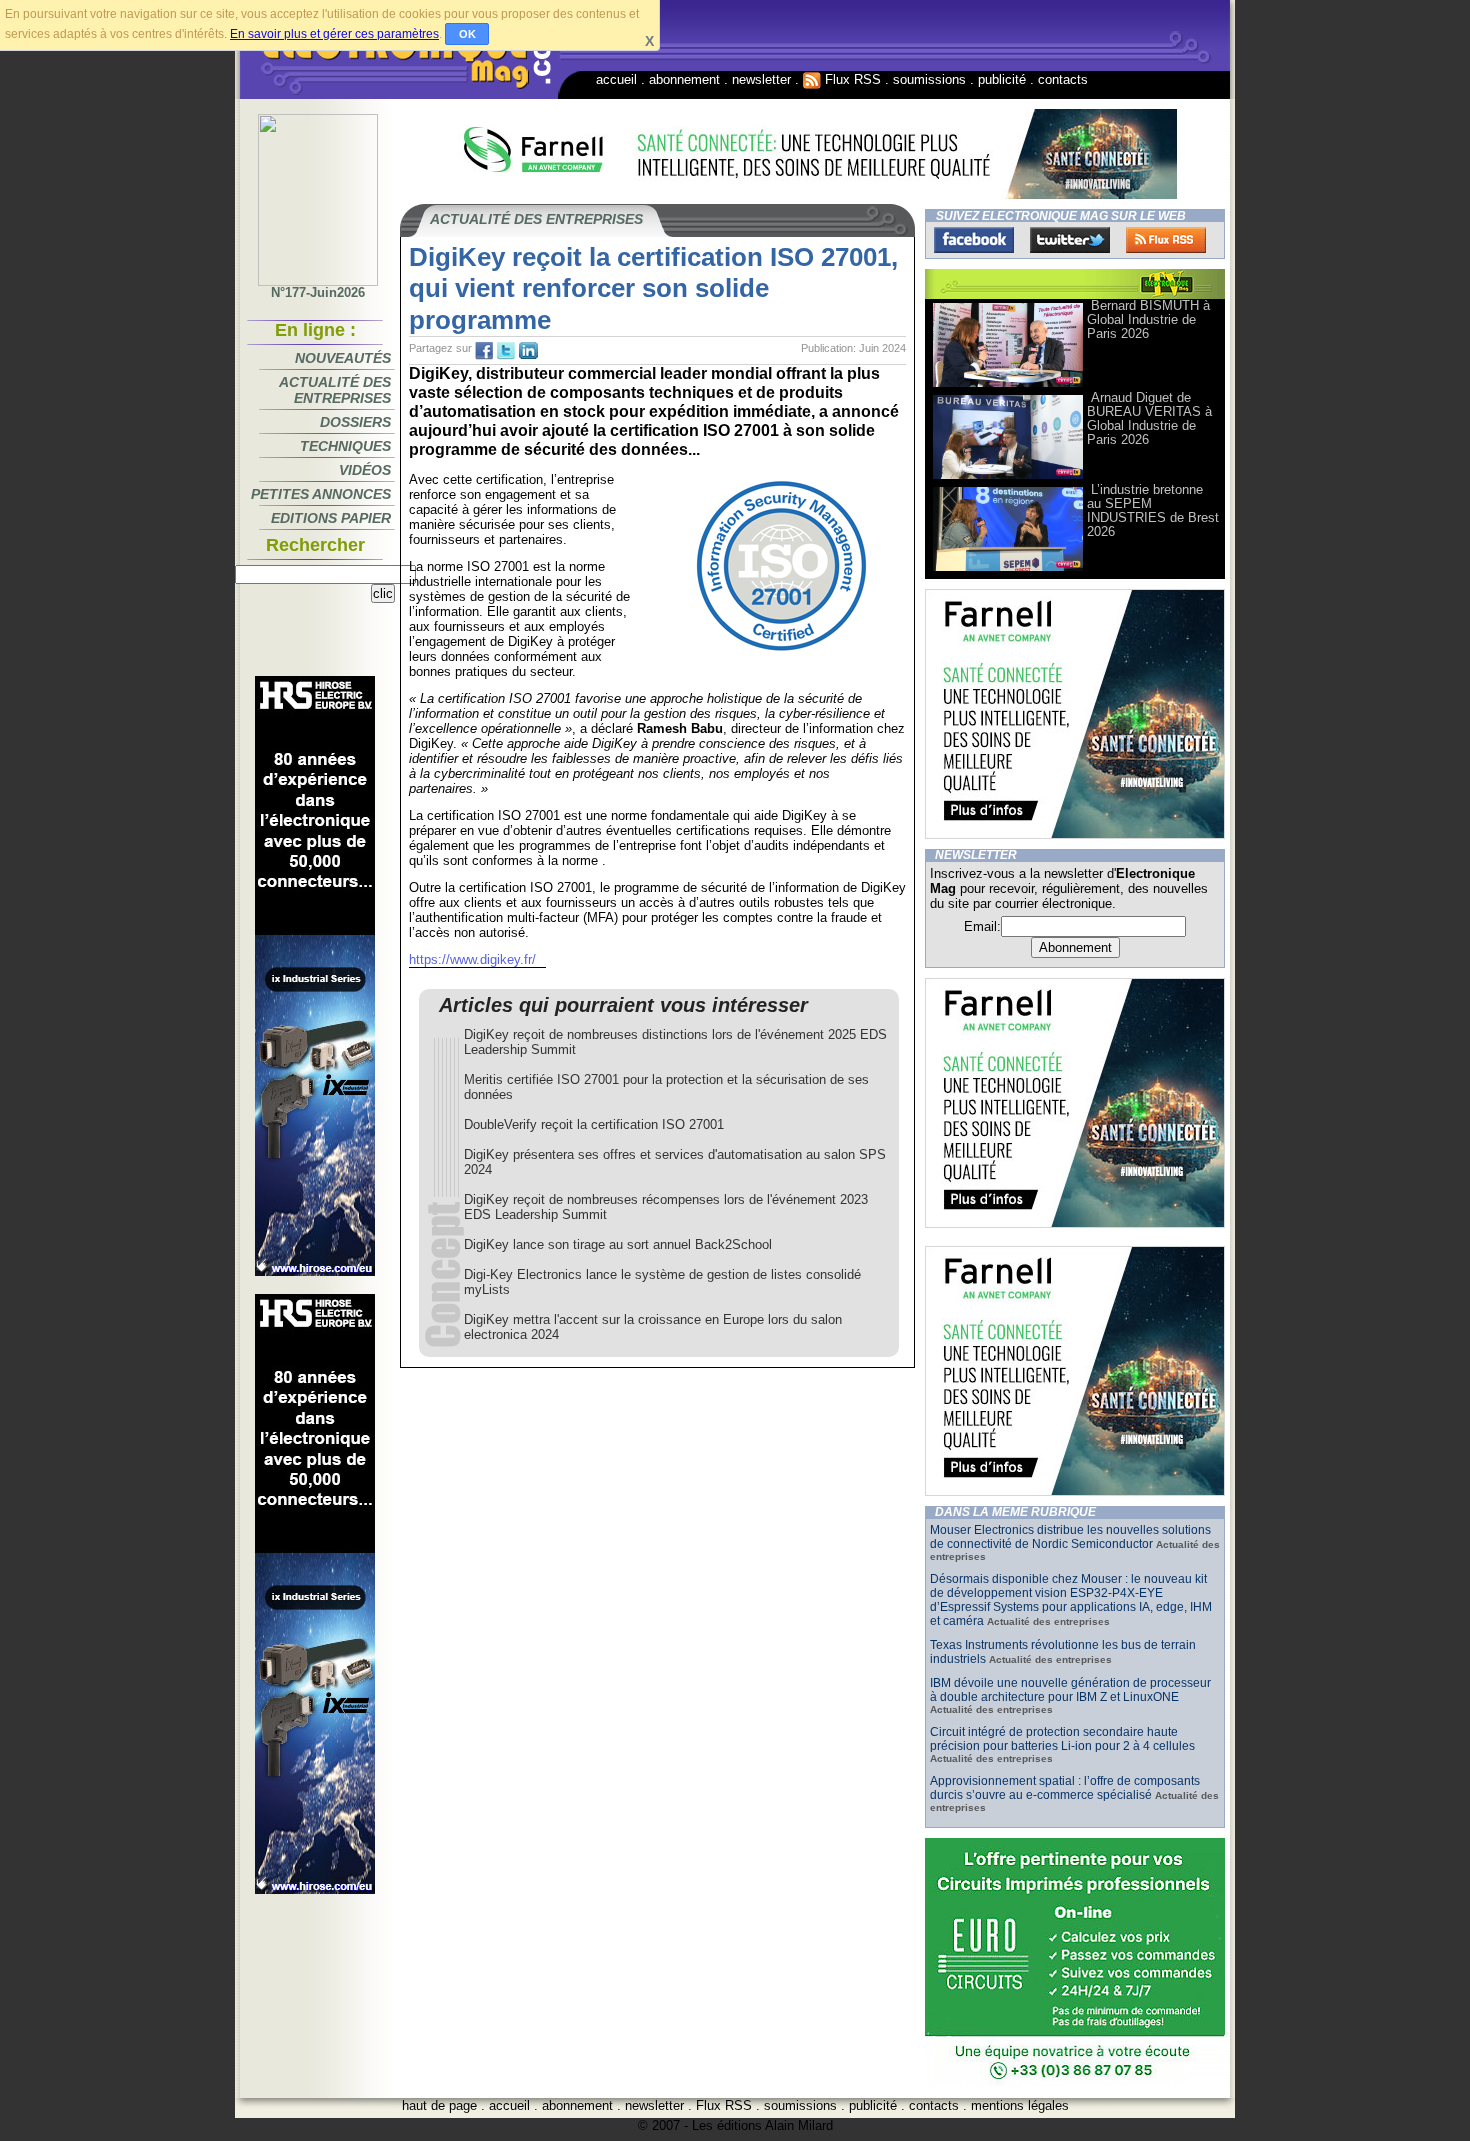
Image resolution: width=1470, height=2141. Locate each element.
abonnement (684, 79)
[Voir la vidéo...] (1008, 385)
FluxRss (1166, 240)
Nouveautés (343, 358)
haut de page (439, 2105)
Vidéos (365, 470)
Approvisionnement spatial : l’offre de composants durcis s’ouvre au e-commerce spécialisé (1065, 1788)
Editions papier (331, 518)
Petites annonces (321, 494)
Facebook (974, 240)
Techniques (345, 446)
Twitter (1070, 240)
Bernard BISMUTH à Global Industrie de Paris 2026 (1148, 319)
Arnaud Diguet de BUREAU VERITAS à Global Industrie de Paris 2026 (1149, 418)
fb (484, 351)
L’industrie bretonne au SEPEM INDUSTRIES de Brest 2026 (1153, 510)
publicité (1002, 79)
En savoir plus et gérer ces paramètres (334, 34)
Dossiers (355, 422)
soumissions (929, 79)
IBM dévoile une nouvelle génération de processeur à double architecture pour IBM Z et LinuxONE (1070, 1690)
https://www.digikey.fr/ (472, 959)
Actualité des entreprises (335, 390)
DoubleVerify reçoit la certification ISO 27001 (594, 1124)
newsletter (761, 79)
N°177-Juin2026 (318, 292)
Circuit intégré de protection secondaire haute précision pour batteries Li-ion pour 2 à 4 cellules (1062, 1739)
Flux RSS (851, 79)
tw (506, 351)
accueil (616, 79)
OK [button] (467, 34)
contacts (1063, 79)
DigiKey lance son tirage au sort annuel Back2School (618, 1244)
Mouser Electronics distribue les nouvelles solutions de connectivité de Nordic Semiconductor (1070, 1537)
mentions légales (1020, 2105)
